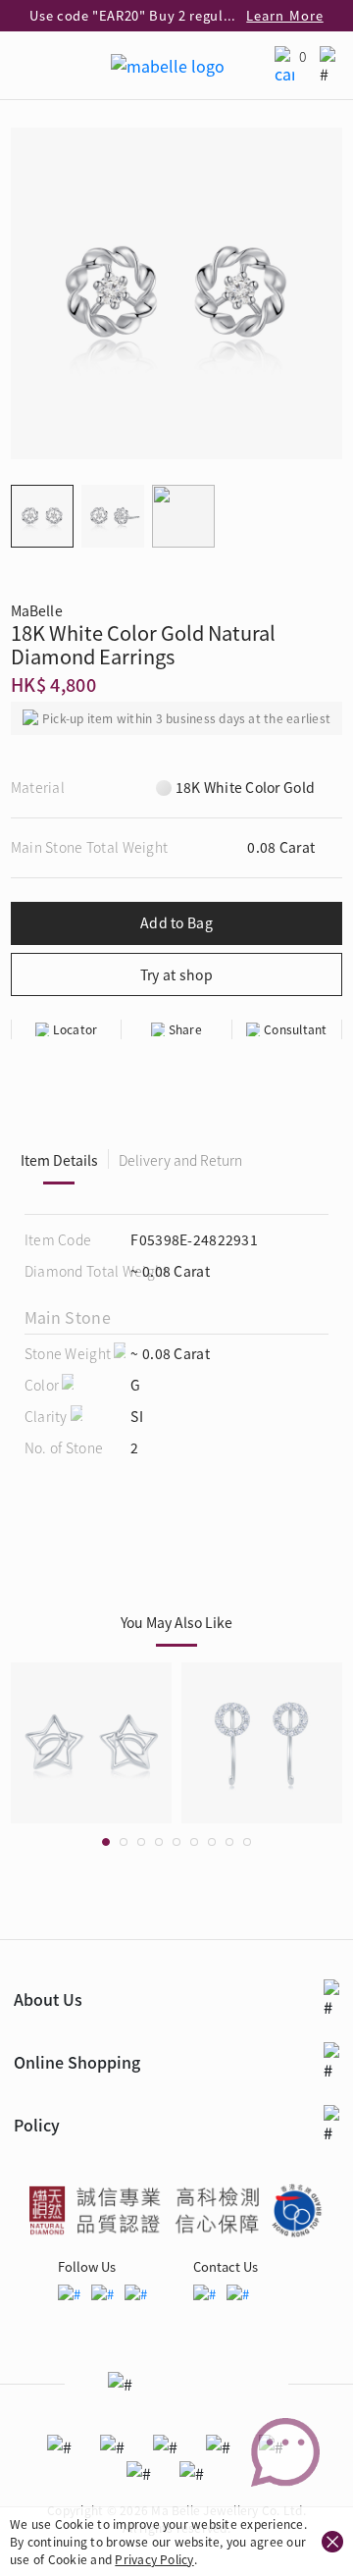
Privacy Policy (154, 2559)
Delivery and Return (180, 1160)
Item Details (59, 1160)
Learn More (284, 15)
